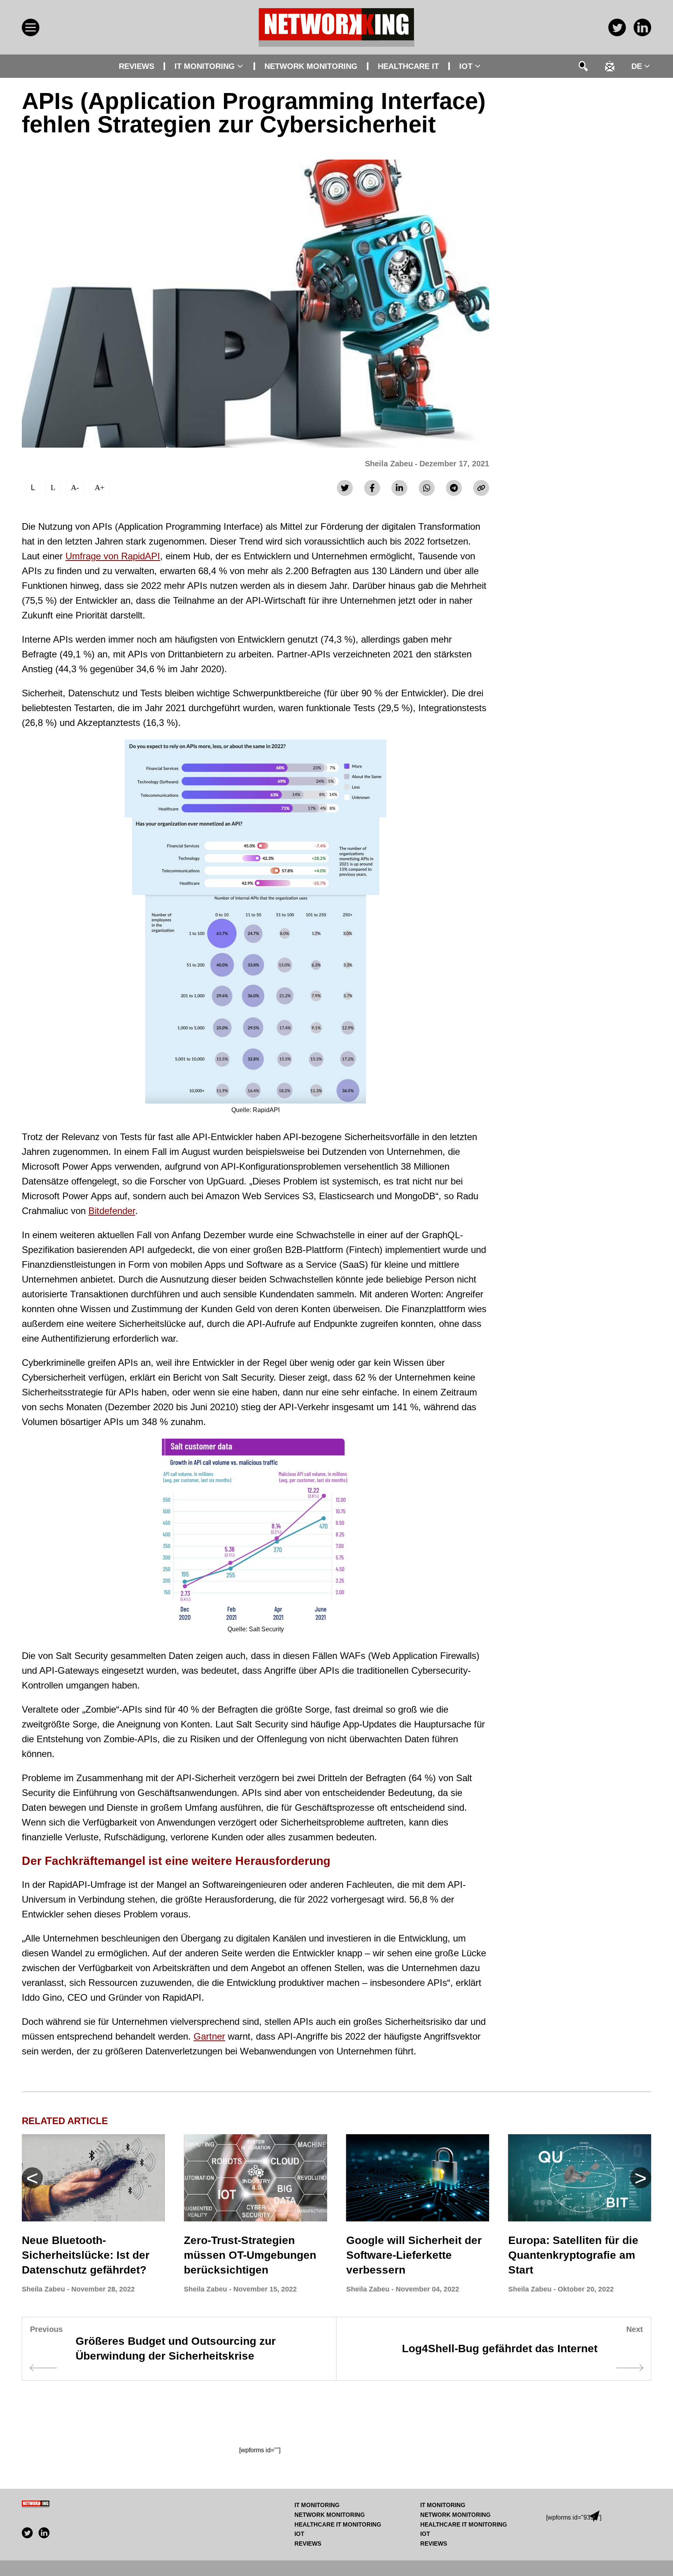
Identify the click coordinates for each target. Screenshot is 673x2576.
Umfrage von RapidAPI (113, 556)
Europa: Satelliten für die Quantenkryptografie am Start (573, 2255)
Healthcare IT (408, 66)
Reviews (137, 66)
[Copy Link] (481, 488)
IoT (466, 66)
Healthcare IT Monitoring (338, 2524)
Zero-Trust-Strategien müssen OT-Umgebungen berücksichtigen (250, 2255)
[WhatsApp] (427, 488)
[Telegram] (454, 488)
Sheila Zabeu (389, 464)
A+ (100, 487)
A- (75, 487)
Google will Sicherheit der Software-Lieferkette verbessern (414, 2255)
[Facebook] (372, 488)
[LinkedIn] (399, 488)
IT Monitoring (205, 66)
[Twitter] (345, 488)
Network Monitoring (311, 66)
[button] (641, 2178)
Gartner (209, 2036)
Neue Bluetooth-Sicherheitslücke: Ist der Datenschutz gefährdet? (86, 2255)
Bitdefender (112, 1211)
